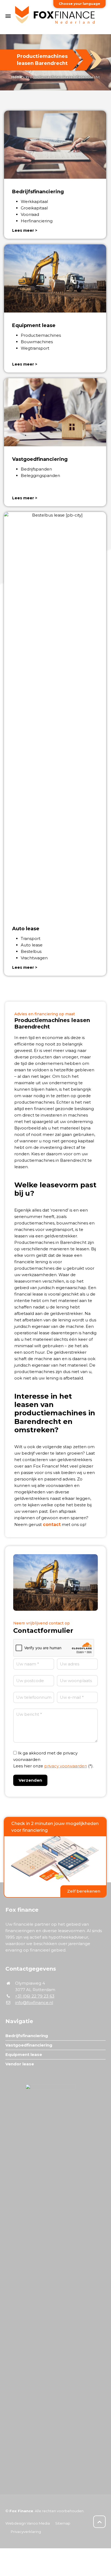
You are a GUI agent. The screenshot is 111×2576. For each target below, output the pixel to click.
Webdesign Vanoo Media (28, 2523)
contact (52, 1524)
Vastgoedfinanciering (29, 2045)
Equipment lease (24, 2054)
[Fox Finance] (55, 16)
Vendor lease (20, 2064)
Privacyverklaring (26, 2532)
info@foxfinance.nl (34, 2003)
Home (17, 77)
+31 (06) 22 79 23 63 (35, 1996)
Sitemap (63, 2523)
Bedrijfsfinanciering (27, 2036)
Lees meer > (25, 230)
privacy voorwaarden (66, 1766)
